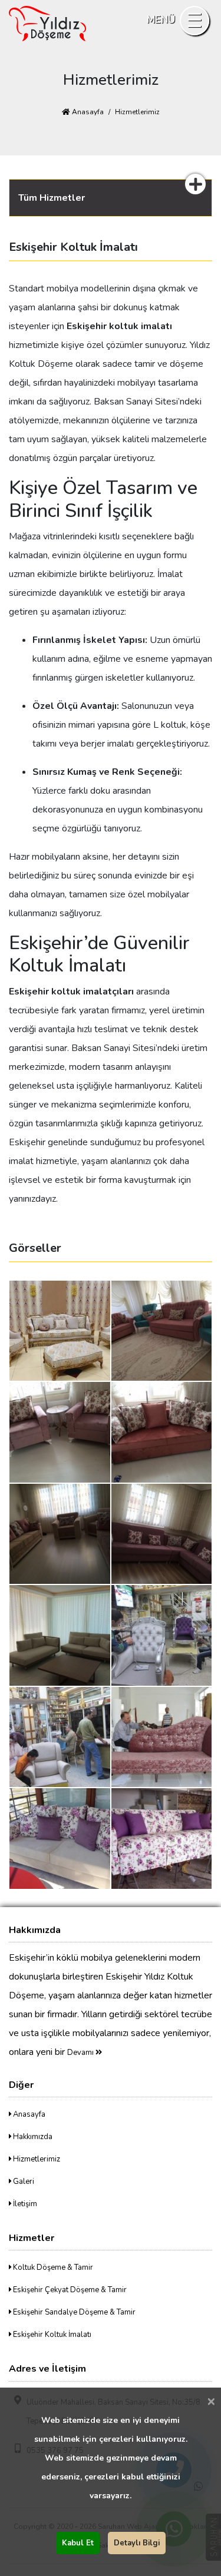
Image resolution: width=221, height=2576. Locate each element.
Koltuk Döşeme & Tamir (52, 2267)
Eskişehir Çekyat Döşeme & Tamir (69, 2290)
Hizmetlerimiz (36, 2159)
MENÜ (161, 20)
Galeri (23, 2182)
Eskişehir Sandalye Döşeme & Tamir (73, 2312)
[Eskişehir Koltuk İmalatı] (60, 1330)
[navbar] (194, 21)
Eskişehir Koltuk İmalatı (51, 2335)
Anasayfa (87, 112)
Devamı (81, 2053)
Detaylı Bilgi (137, 2543)
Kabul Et (78, 2543)
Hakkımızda (32, 2137)
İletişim (24, 2204)
